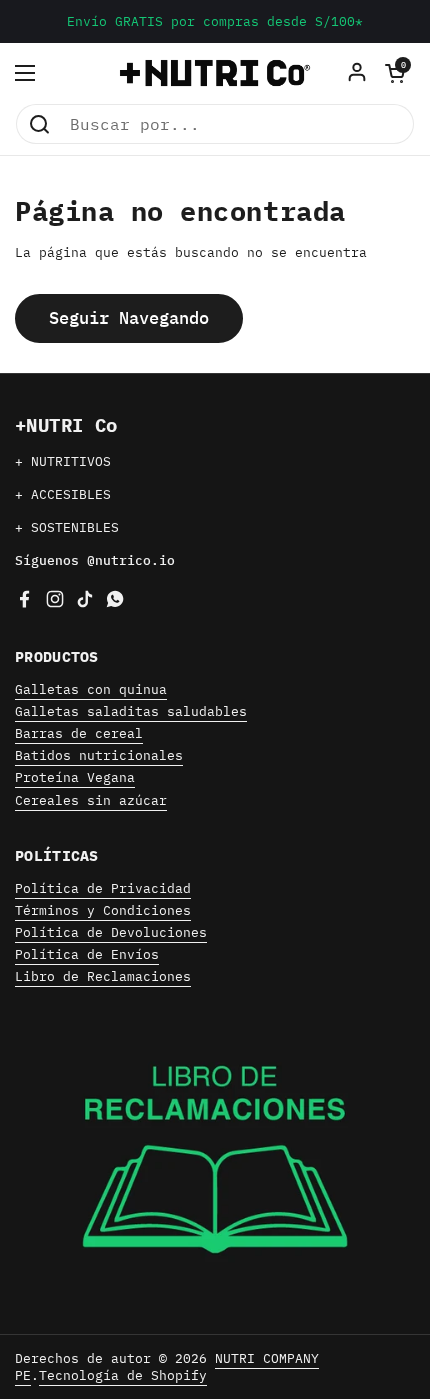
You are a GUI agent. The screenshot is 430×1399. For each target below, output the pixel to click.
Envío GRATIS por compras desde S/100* (215, 21)
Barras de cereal (79, 733)
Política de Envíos (87, 954)
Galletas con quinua (91, 689)
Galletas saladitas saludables (131, 711)
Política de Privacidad (103, 888)
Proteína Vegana (75, 777)
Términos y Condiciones (103, 910)
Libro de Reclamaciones (103, 976)
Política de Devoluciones (111, 932)
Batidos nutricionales (99, 755)
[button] (395, 73)
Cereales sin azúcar (91, 800)
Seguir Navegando (129, 318)
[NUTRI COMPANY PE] (215, 73)
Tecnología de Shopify (123, 1375)
